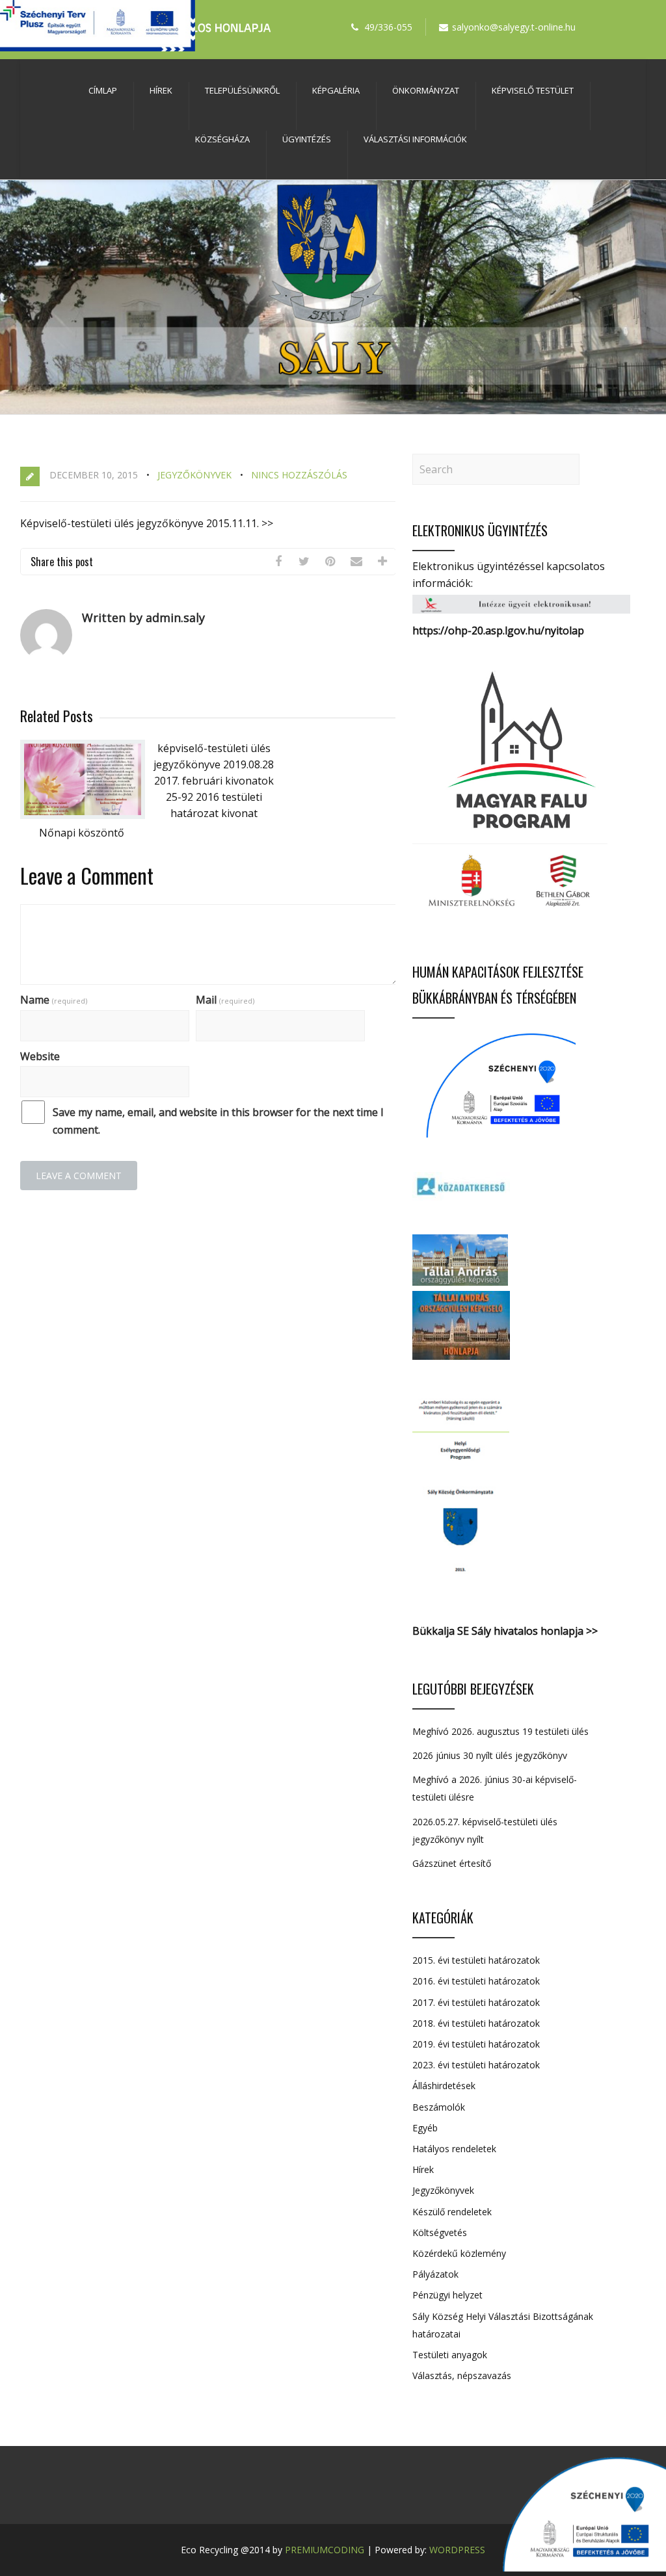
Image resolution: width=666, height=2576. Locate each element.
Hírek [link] (161, 90)
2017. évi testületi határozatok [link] (476, 2002)
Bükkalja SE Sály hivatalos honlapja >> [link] (505, 1631)
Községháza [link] (222, 139)
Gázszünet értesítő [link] (452, 1863)
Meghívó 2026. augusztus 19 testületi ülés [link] (500, 1731)
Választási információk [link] (415, 139)
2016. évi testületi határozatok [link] (476, 1981)
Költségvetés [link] (440, 2232)
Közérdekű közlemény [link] (459, 2253)
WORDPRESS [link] (457, 2550)
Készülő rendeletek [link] (452, 2212)
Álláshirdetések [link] (444, 2086)
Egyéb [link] (425, 2128)
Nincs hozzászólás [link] (299, 475)
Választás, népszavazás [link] (462, 2375)
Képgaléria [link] (336, 90)
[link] (278, 562)
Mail (225, 1000)
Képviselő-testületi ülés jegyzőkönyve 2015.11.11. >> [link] (147, 523)
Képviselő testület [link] (533, 90)
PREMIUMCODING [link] (325, 2550)
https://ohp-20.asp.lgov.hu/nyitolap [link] (498, 631)
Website (40, 1056)
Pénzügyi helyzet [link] (447, 2295)
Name (54, 1000)
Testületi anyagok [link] (450, 2355)
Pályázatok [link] (435, 2274)
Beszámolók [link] (439, 2107)
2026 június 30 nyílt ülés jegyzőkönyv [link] (490, 1755)
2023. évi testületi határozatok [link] (476, 2065)
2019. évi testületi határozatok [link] (476, 2044)
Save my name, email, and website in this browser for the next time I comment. (218, 1121)
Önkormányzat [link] (426, 90)
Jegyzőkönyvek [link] (194, 475)
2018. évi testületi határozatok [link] (476, 2023)
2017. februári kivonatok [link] (214, 781)
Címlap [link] (103, 90)
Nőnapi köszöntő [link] (82, 833)
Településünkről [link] (242, 90)
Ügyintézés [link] (307, 139)
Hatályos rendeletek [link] (454, 2149)
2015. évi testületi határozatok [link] (476, 1960)
